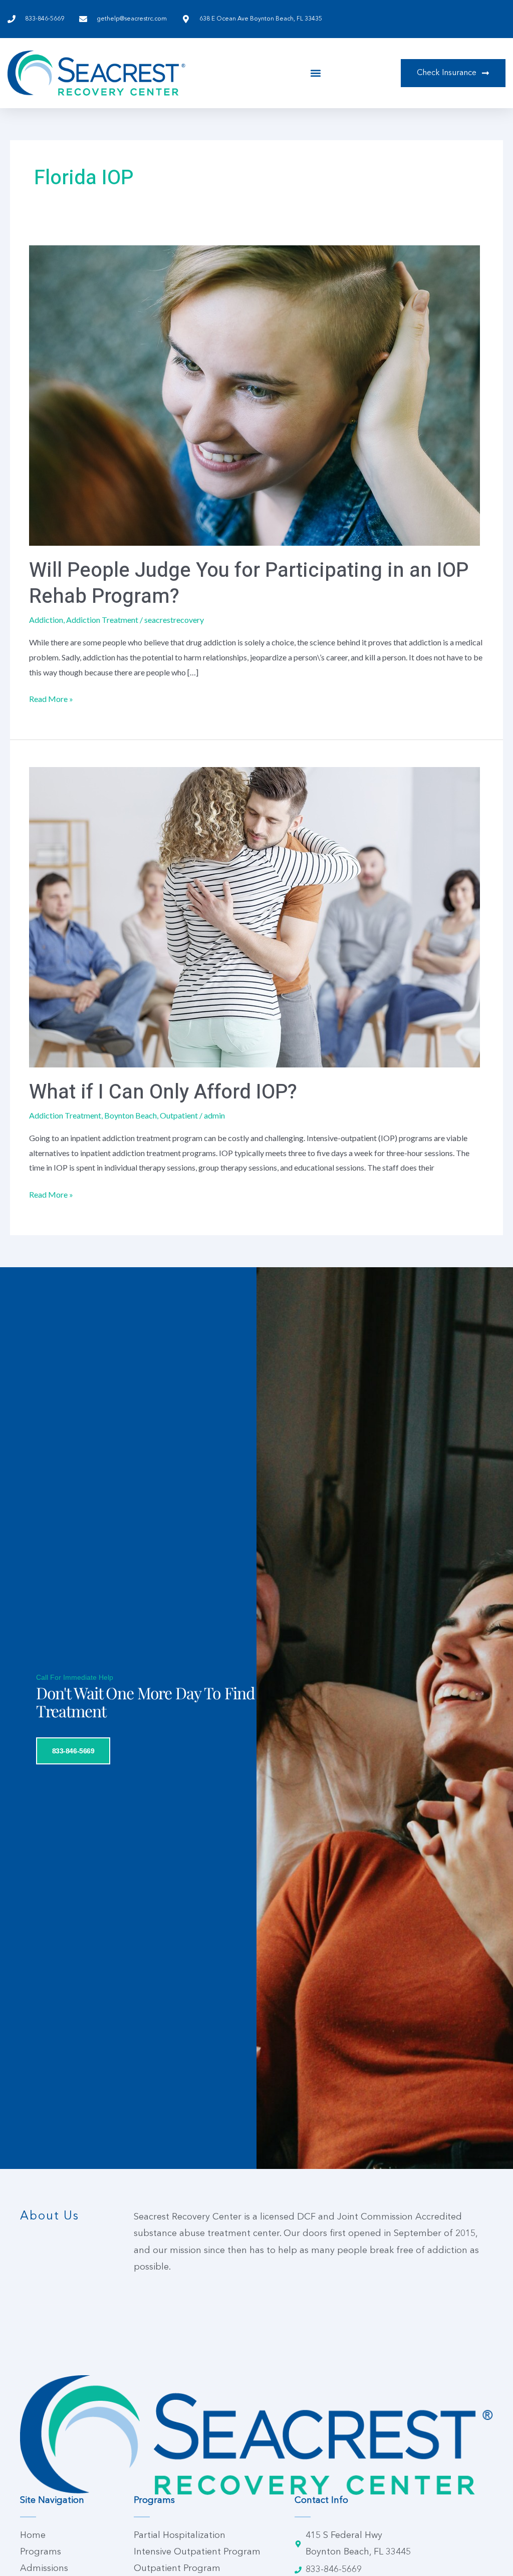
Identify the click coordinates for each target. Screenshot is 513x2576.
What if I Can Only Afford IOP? (163, 1092)
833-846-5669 (73, 1751)
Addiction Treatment (102, 620)
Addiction (46, 620)
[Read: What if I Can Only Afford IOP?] (254, 916)
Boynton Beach (131, 1115)
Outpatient (179, 1115)
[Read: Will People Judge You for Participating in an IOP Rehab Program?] (254, 394)
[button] (316, 73)
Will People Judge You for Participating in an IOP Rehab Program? (249, 584)
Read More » (51, 697)
